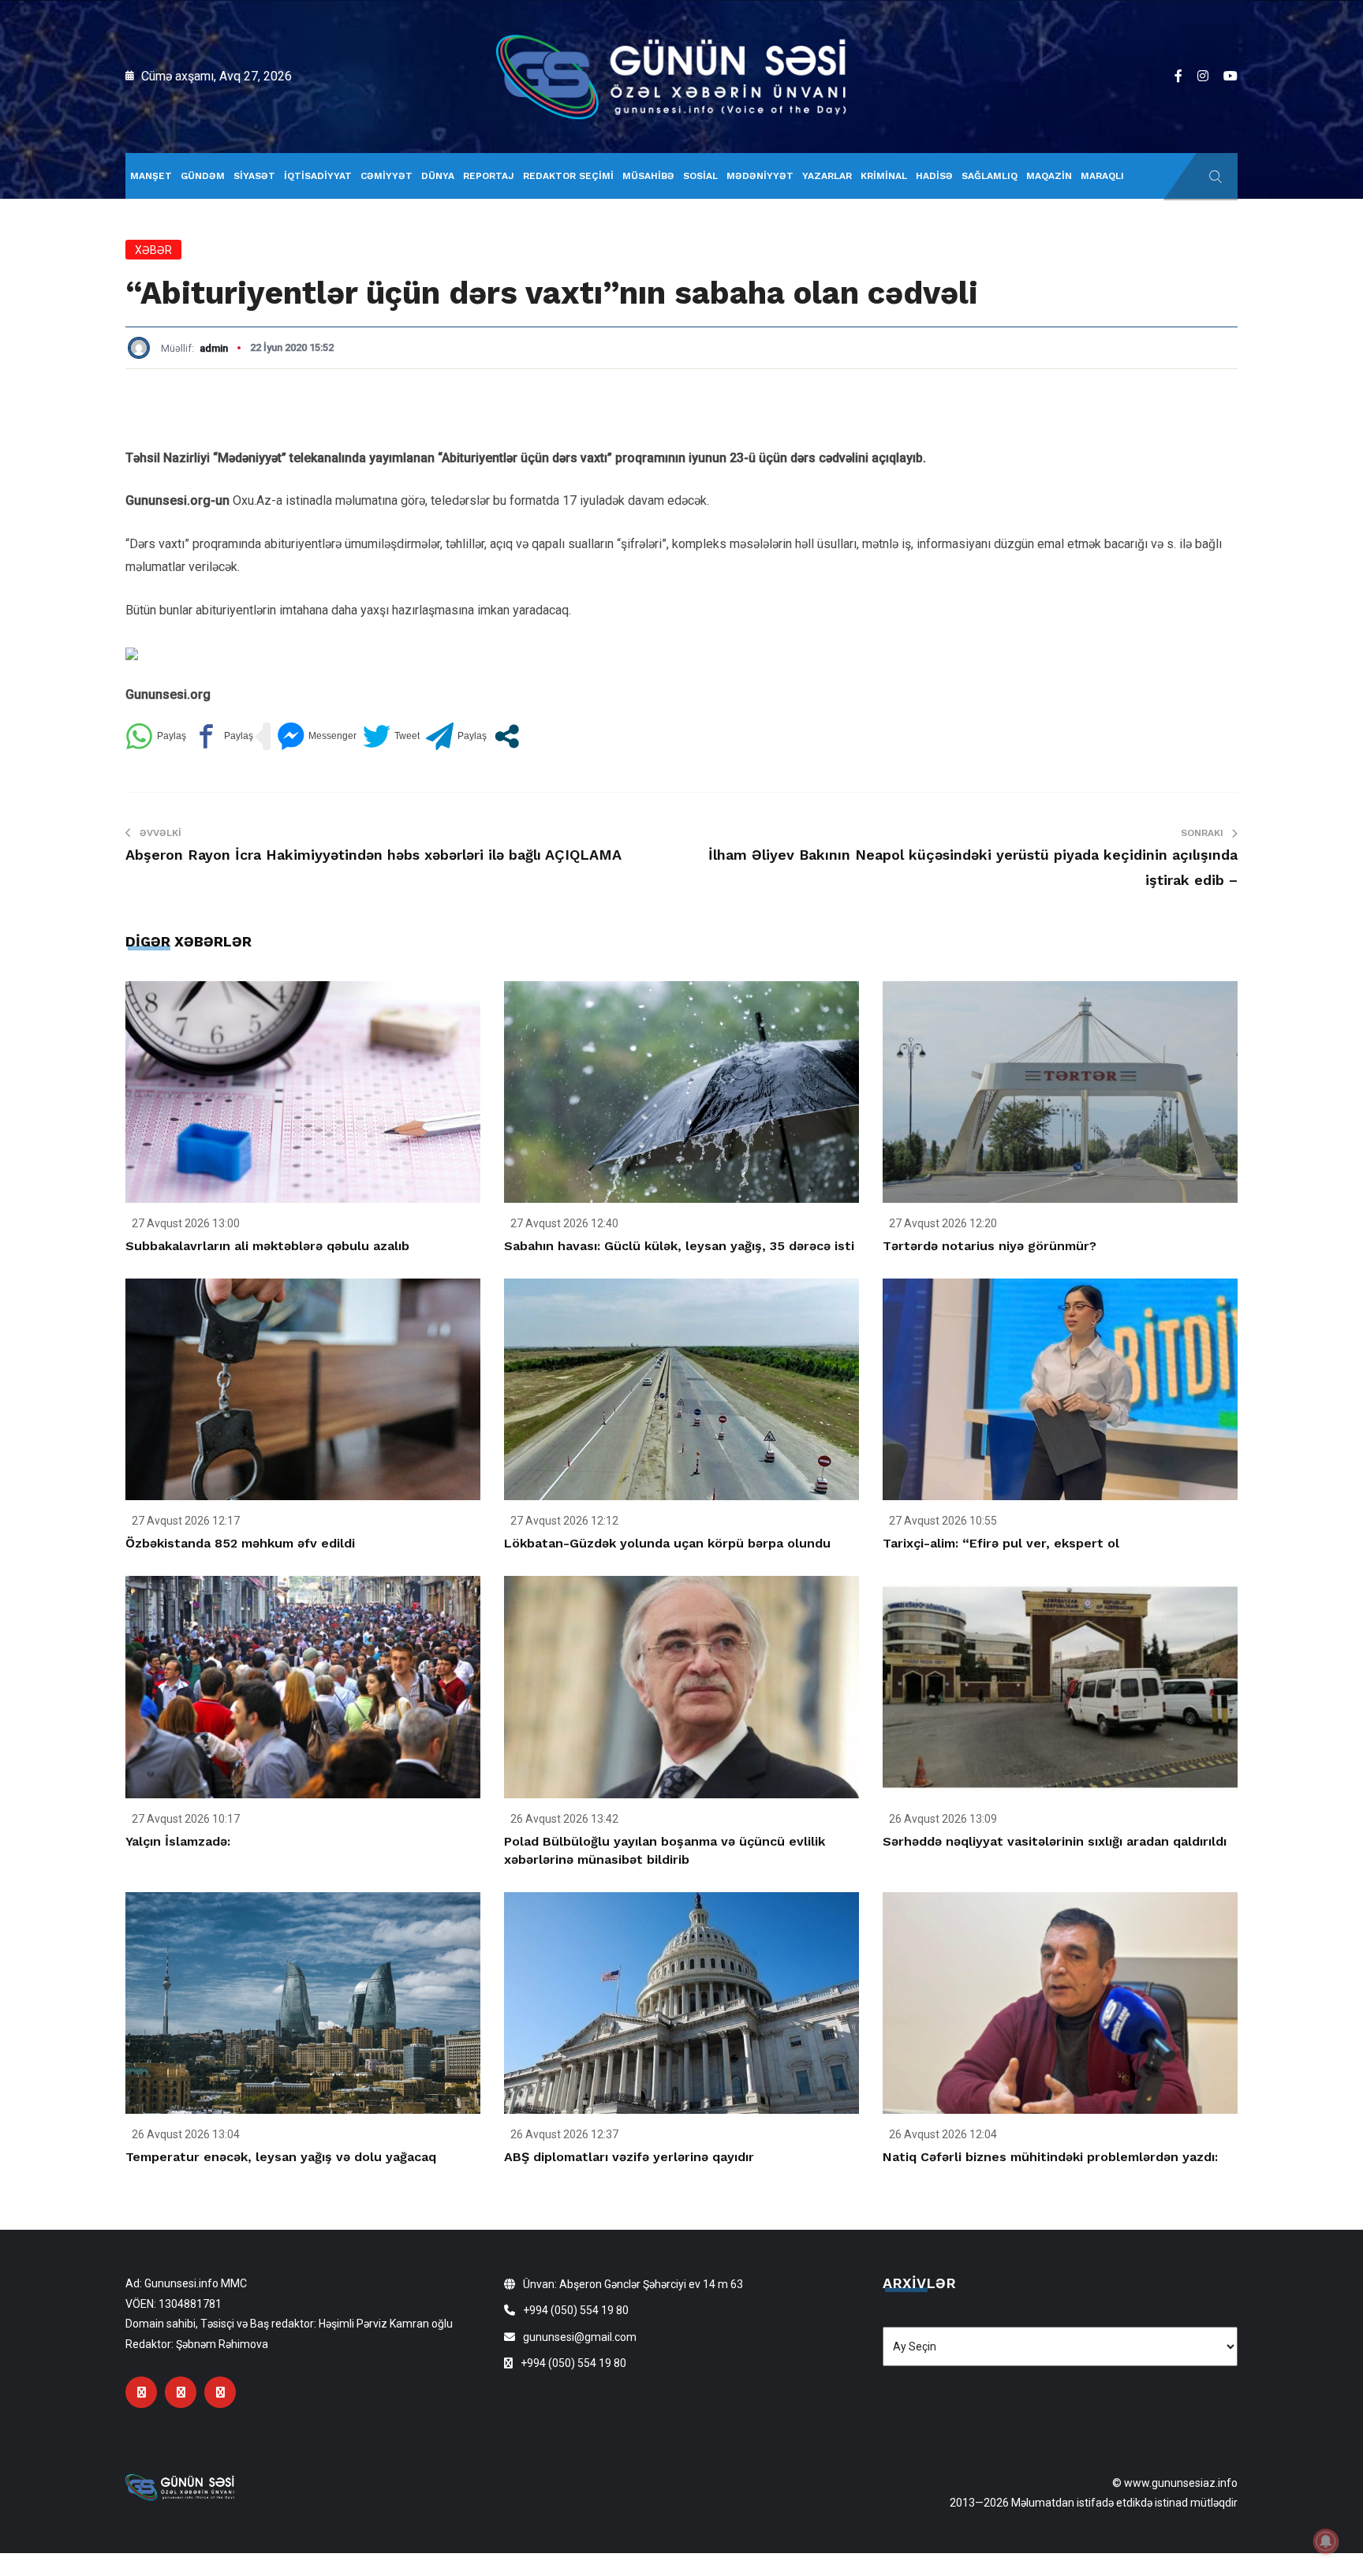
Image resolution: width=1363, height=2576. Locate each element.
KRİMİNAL (884, 176)
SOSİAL (700, 176)
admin (214, 348)
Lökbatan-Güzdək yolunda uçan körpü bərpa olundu (667, 1543)
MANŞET (151, 176)
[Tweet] (391, 736)
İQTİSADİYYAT (318, 176)
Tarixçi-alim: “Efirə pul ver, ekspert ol (1001, 1543)
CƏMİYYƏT (386, 176)
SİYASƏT (254, 176)
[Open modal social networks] (507, 736)
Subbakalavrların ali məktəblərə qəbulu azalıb (267, 1246)
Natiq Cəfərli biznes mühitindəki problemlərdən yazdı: (1050, 2157)
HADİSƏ (934, 176)
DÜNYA (438, 176)
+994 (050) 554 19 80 (576, 2310)
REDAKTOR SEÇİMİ (568, 176)
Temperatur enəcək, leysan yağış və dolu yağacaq (281, 2157)
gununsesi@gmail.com (580, 2337)
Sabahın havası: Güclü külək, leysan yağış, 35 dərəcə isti (679, 1246)
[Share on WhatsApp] (156, 736)
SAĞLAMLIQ (990, 176)
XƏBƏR (153, 250)
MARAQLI (1102, 176)
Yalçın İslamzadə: (178, 1841)
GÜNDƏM (203, 176)
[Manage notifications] (1326, 2541)
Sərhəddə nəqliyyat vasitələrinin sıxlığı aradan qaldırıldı (1055, 1841)
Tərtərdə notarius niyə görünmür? (990, 1246)
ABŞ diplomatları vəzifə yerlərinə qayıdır (629, 2157)
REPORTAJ (489, 176)
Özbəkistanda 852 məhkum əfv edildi (240, 1543)
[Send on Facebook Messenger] (317, 736)
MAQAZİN (1049, 176)
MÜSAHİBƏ (648, 176)
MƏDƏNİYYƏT (760, 176)
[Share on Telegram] (456, 736)
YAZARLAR (827, 176)
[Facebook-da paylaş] (223, 736)
